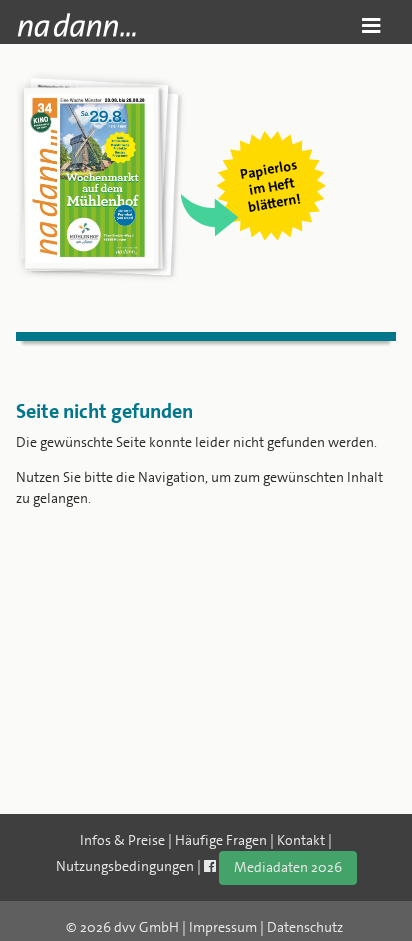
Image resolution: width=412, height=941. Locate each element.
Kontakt (301, 840)
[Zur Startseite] (76, 25)
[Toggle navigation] (371, 25)
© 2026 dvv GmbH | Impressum (161, 927)
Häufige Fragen (221, 840)
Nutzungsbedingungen (125, 866)
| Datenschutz (301, 927)
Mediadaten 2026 (288, 867)
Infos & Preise (122, 840)
